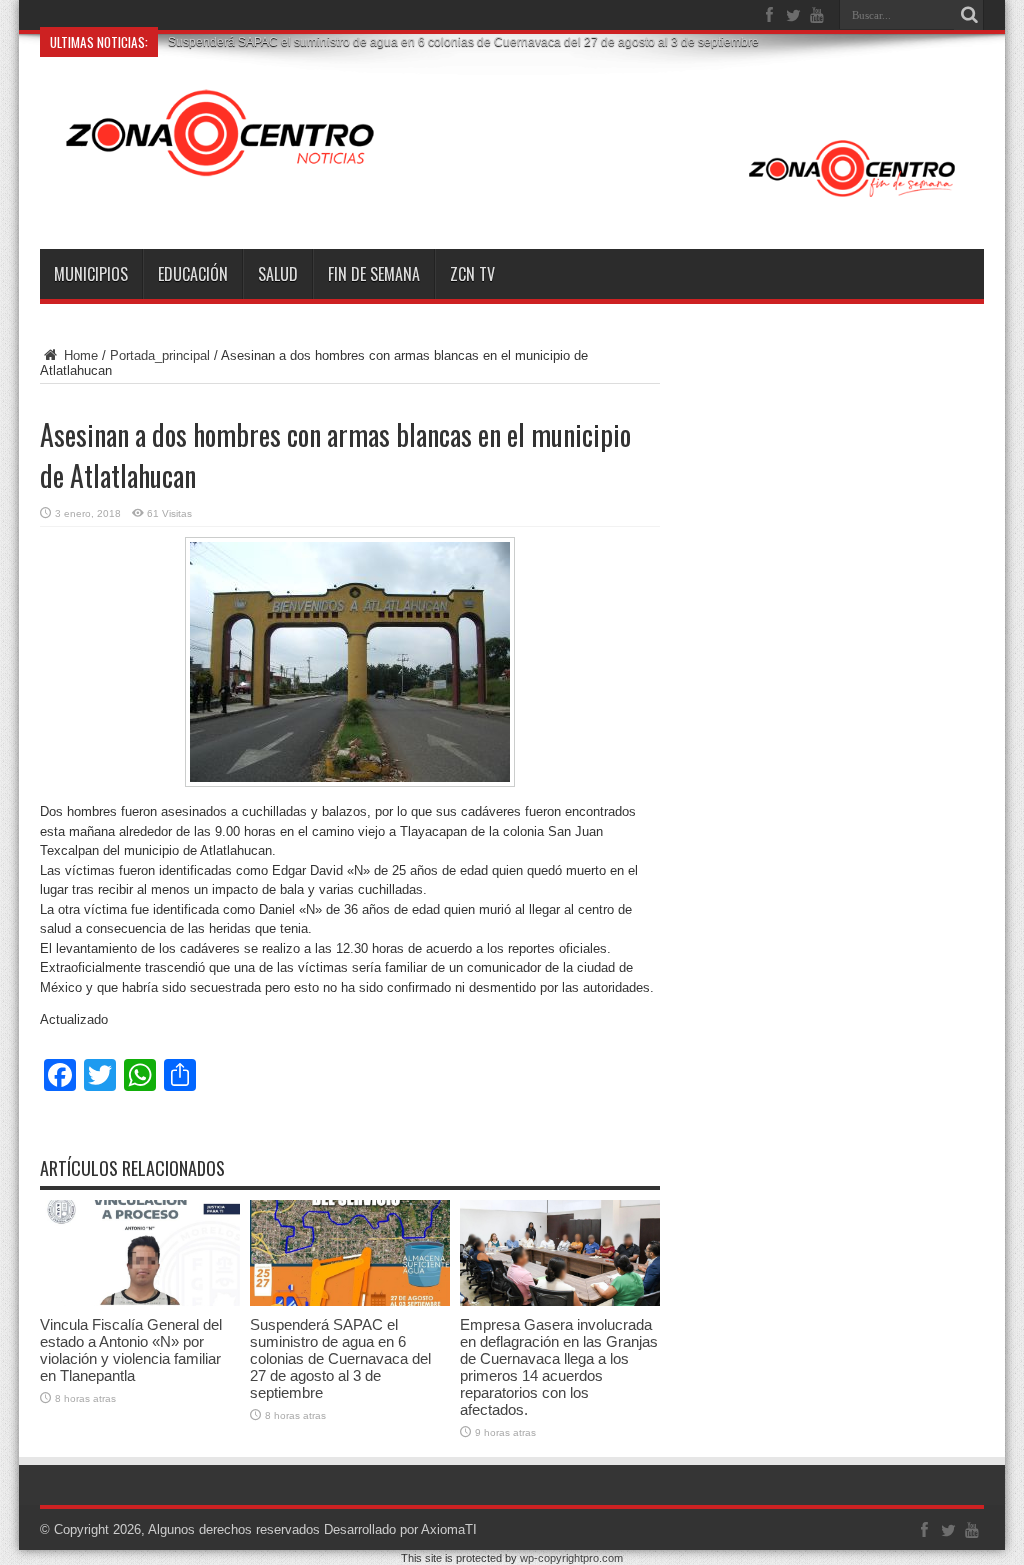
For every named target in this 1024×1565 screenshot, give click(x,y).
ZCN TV (472, 274)
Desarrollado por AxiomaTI (400, 1529)
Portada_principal (160, 355)
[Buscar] (969, 15)
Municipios (91, 274)
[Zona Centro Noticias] (512, 199)
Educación (193, 274)
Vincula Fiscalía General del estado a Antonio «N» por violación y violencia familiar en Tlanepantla (131, 1350)
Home (79, 355)
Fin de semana (374, 274)
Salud (278, 274)
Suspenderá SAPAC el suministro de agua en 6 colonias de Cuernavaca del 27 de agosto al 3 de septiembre (340, 1358)
